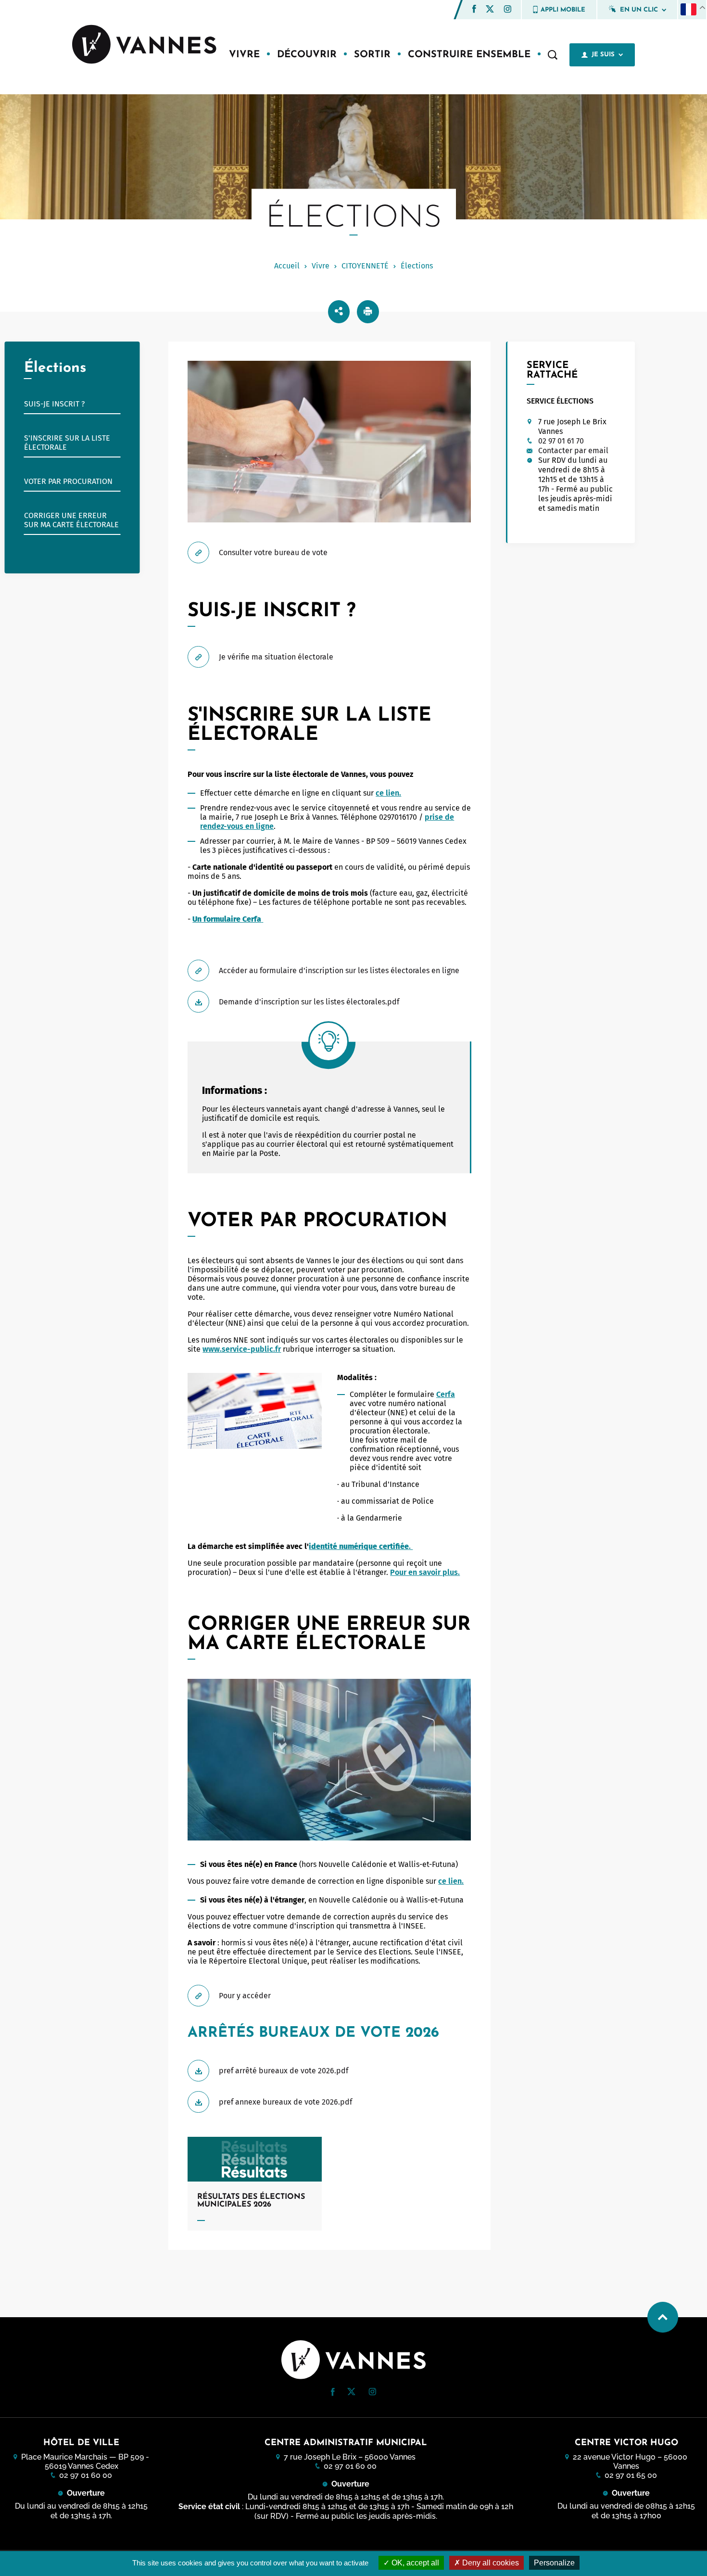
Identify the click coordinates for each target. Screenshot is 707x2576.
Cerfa (446, 1394)
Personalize (554, 2563)
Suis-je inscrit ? (54, 404)
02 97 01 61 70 (561, 441)
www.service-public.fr (242, 1349)
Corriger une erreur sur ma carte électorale (71, 520)
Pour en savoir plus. (425, 1572)
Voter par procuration (68, 481)
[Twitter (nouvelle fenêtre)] (490, 10)
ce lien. (388, 793)
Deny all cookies (490, 2563)
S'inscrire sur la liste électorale (67, 443)
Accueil (287, 266)
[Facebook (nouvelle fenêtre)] (474, 10)
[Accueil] (144, 45)
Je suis (603, 55)
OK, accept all (414, 2563)
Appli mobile (563, 10)
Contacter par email (573, 450)
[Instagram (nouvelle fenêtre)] (507, 10)
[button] (474, 9)
